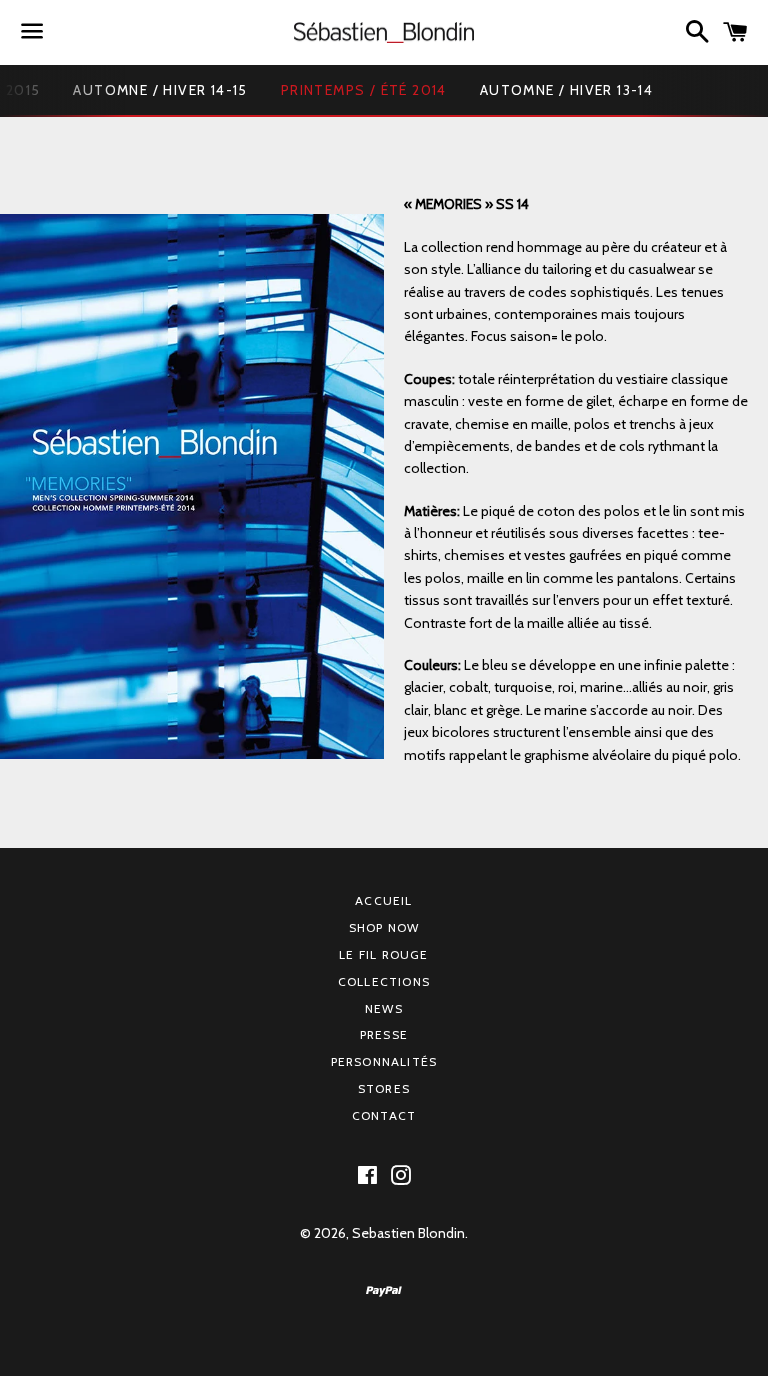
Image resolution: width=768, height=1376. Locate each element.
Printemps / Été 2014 (364, 90)
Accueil (383, 900)
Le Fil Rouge (383, 954)
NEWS (384, 1008)
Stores (384, 1088)
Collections (384, 981)
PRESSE (384, 1034)
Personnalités (384, 1061)
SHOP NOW (384, 927)
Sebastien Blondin (408, 1233)
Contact (384, 1115)
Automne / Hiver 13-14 (566, 90)
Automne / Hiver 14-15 (160, 90)
